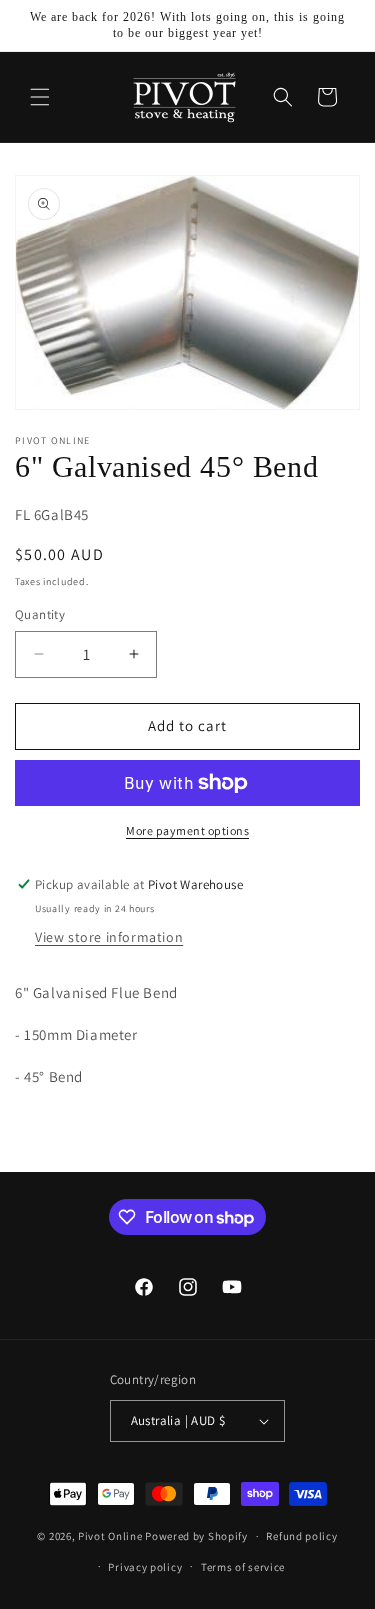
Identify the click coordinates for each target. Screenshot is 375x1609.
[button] (40, 97)
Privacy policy (145, 1567)
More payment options (187, 830)
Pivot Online (110, 1536)
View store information (109, 937)
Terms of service (243, 1567)
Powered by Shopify (196, 1536)
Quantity (40, 614)
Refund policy (301, 1536)
